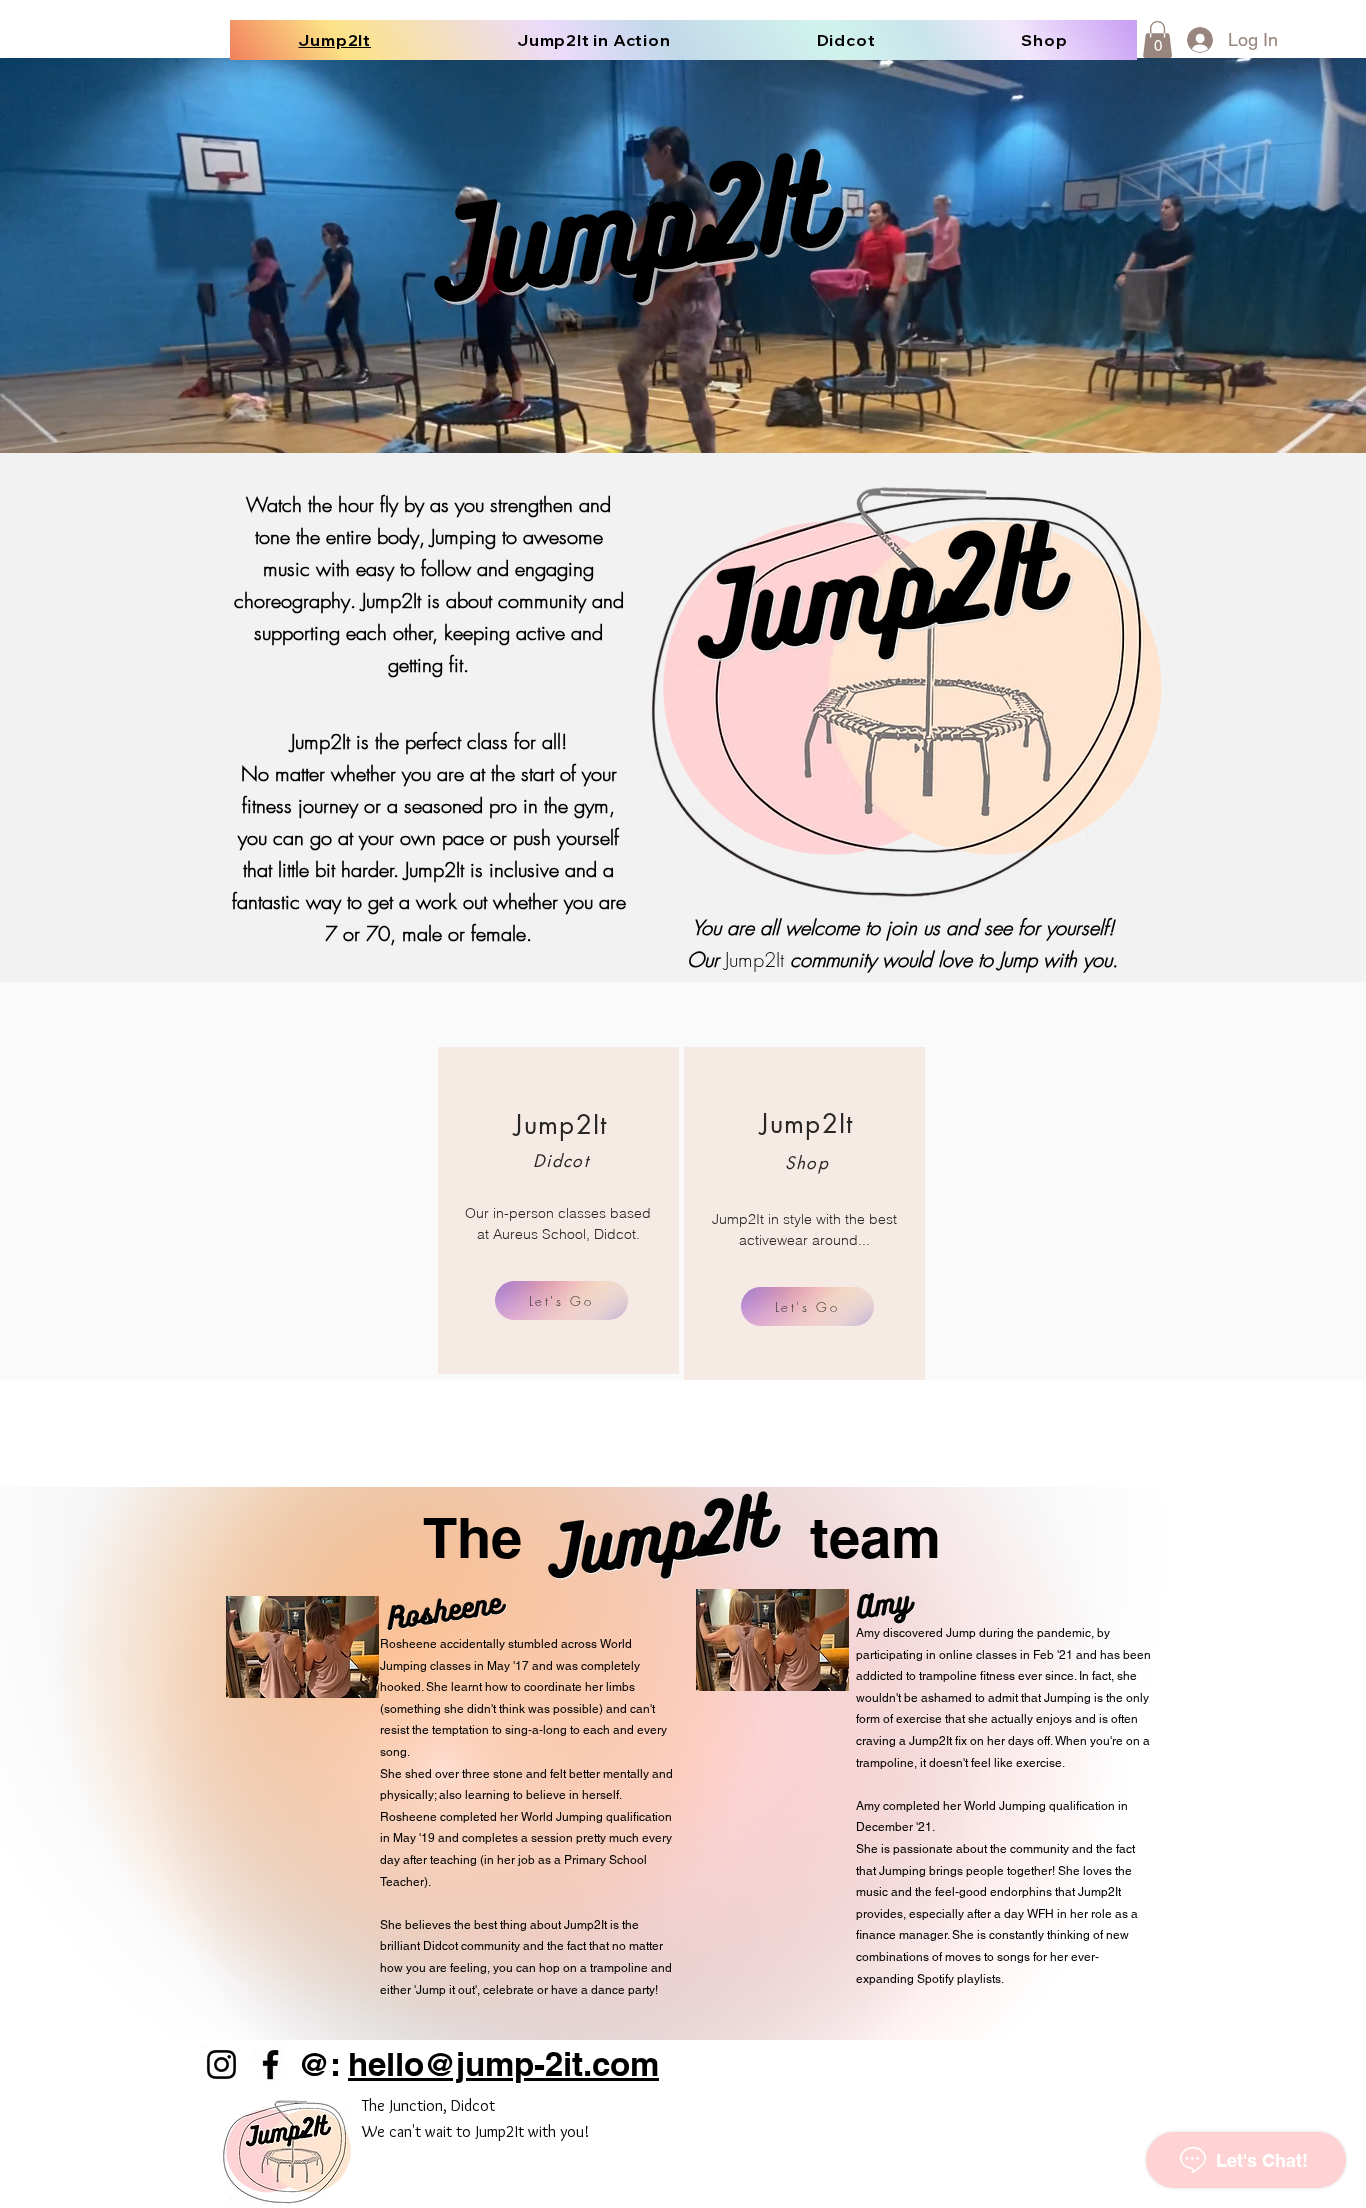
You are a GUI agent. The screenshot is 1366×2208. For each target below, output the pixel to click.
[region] (558, 1210)
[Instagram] (221, 2064)
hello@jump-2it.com (503, 2064)
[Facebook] (270, 2064)
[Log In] (1198, 40)
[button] (1157, 39)
